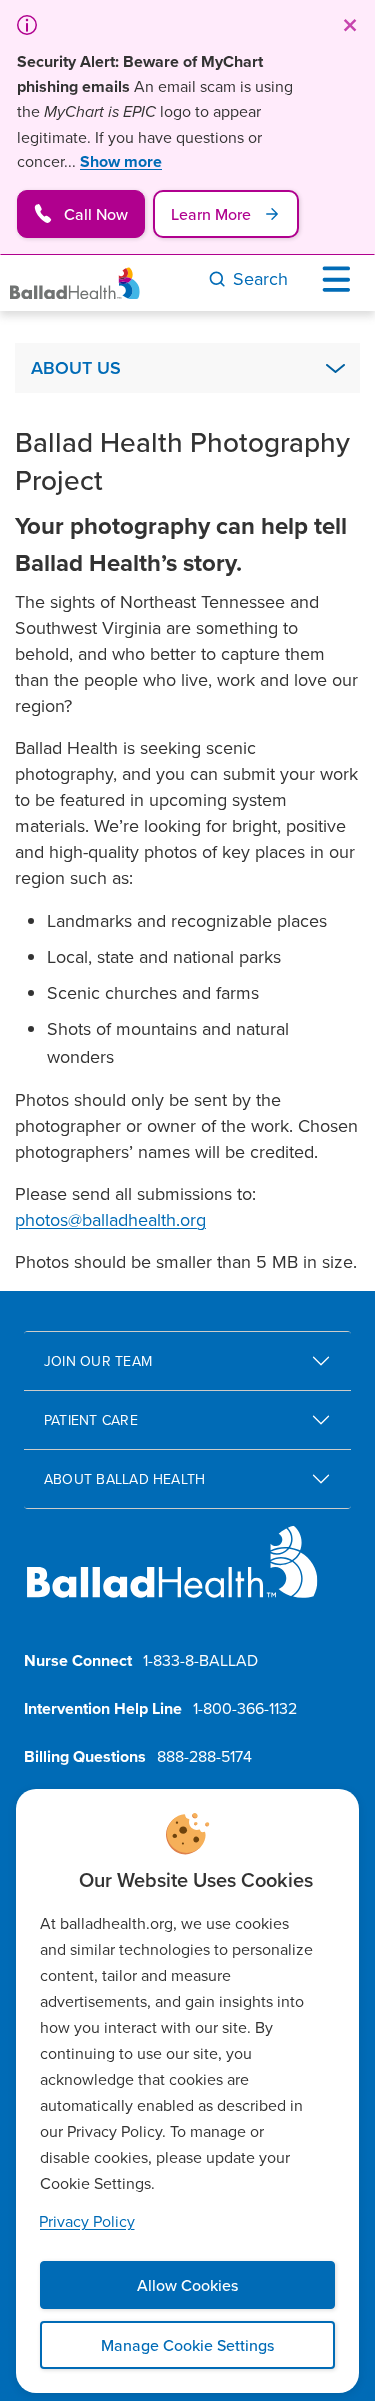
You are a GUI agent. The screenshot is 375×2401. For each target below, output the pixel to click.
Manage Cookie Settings (187, 2345)
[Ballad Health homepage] (172, 1578)
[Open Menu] (341, 279)
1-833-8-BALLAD (200, 1660)
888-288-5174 (204, 1756)
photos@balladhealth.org (110, 1219)
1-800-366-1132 (245, 1708)
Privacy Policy (87, 2221)
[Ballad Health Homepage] (75, 283)
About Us (76, 367)
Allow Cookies (187, 2285)
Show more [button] (121, 161)
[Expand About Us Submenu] (335, 368)
